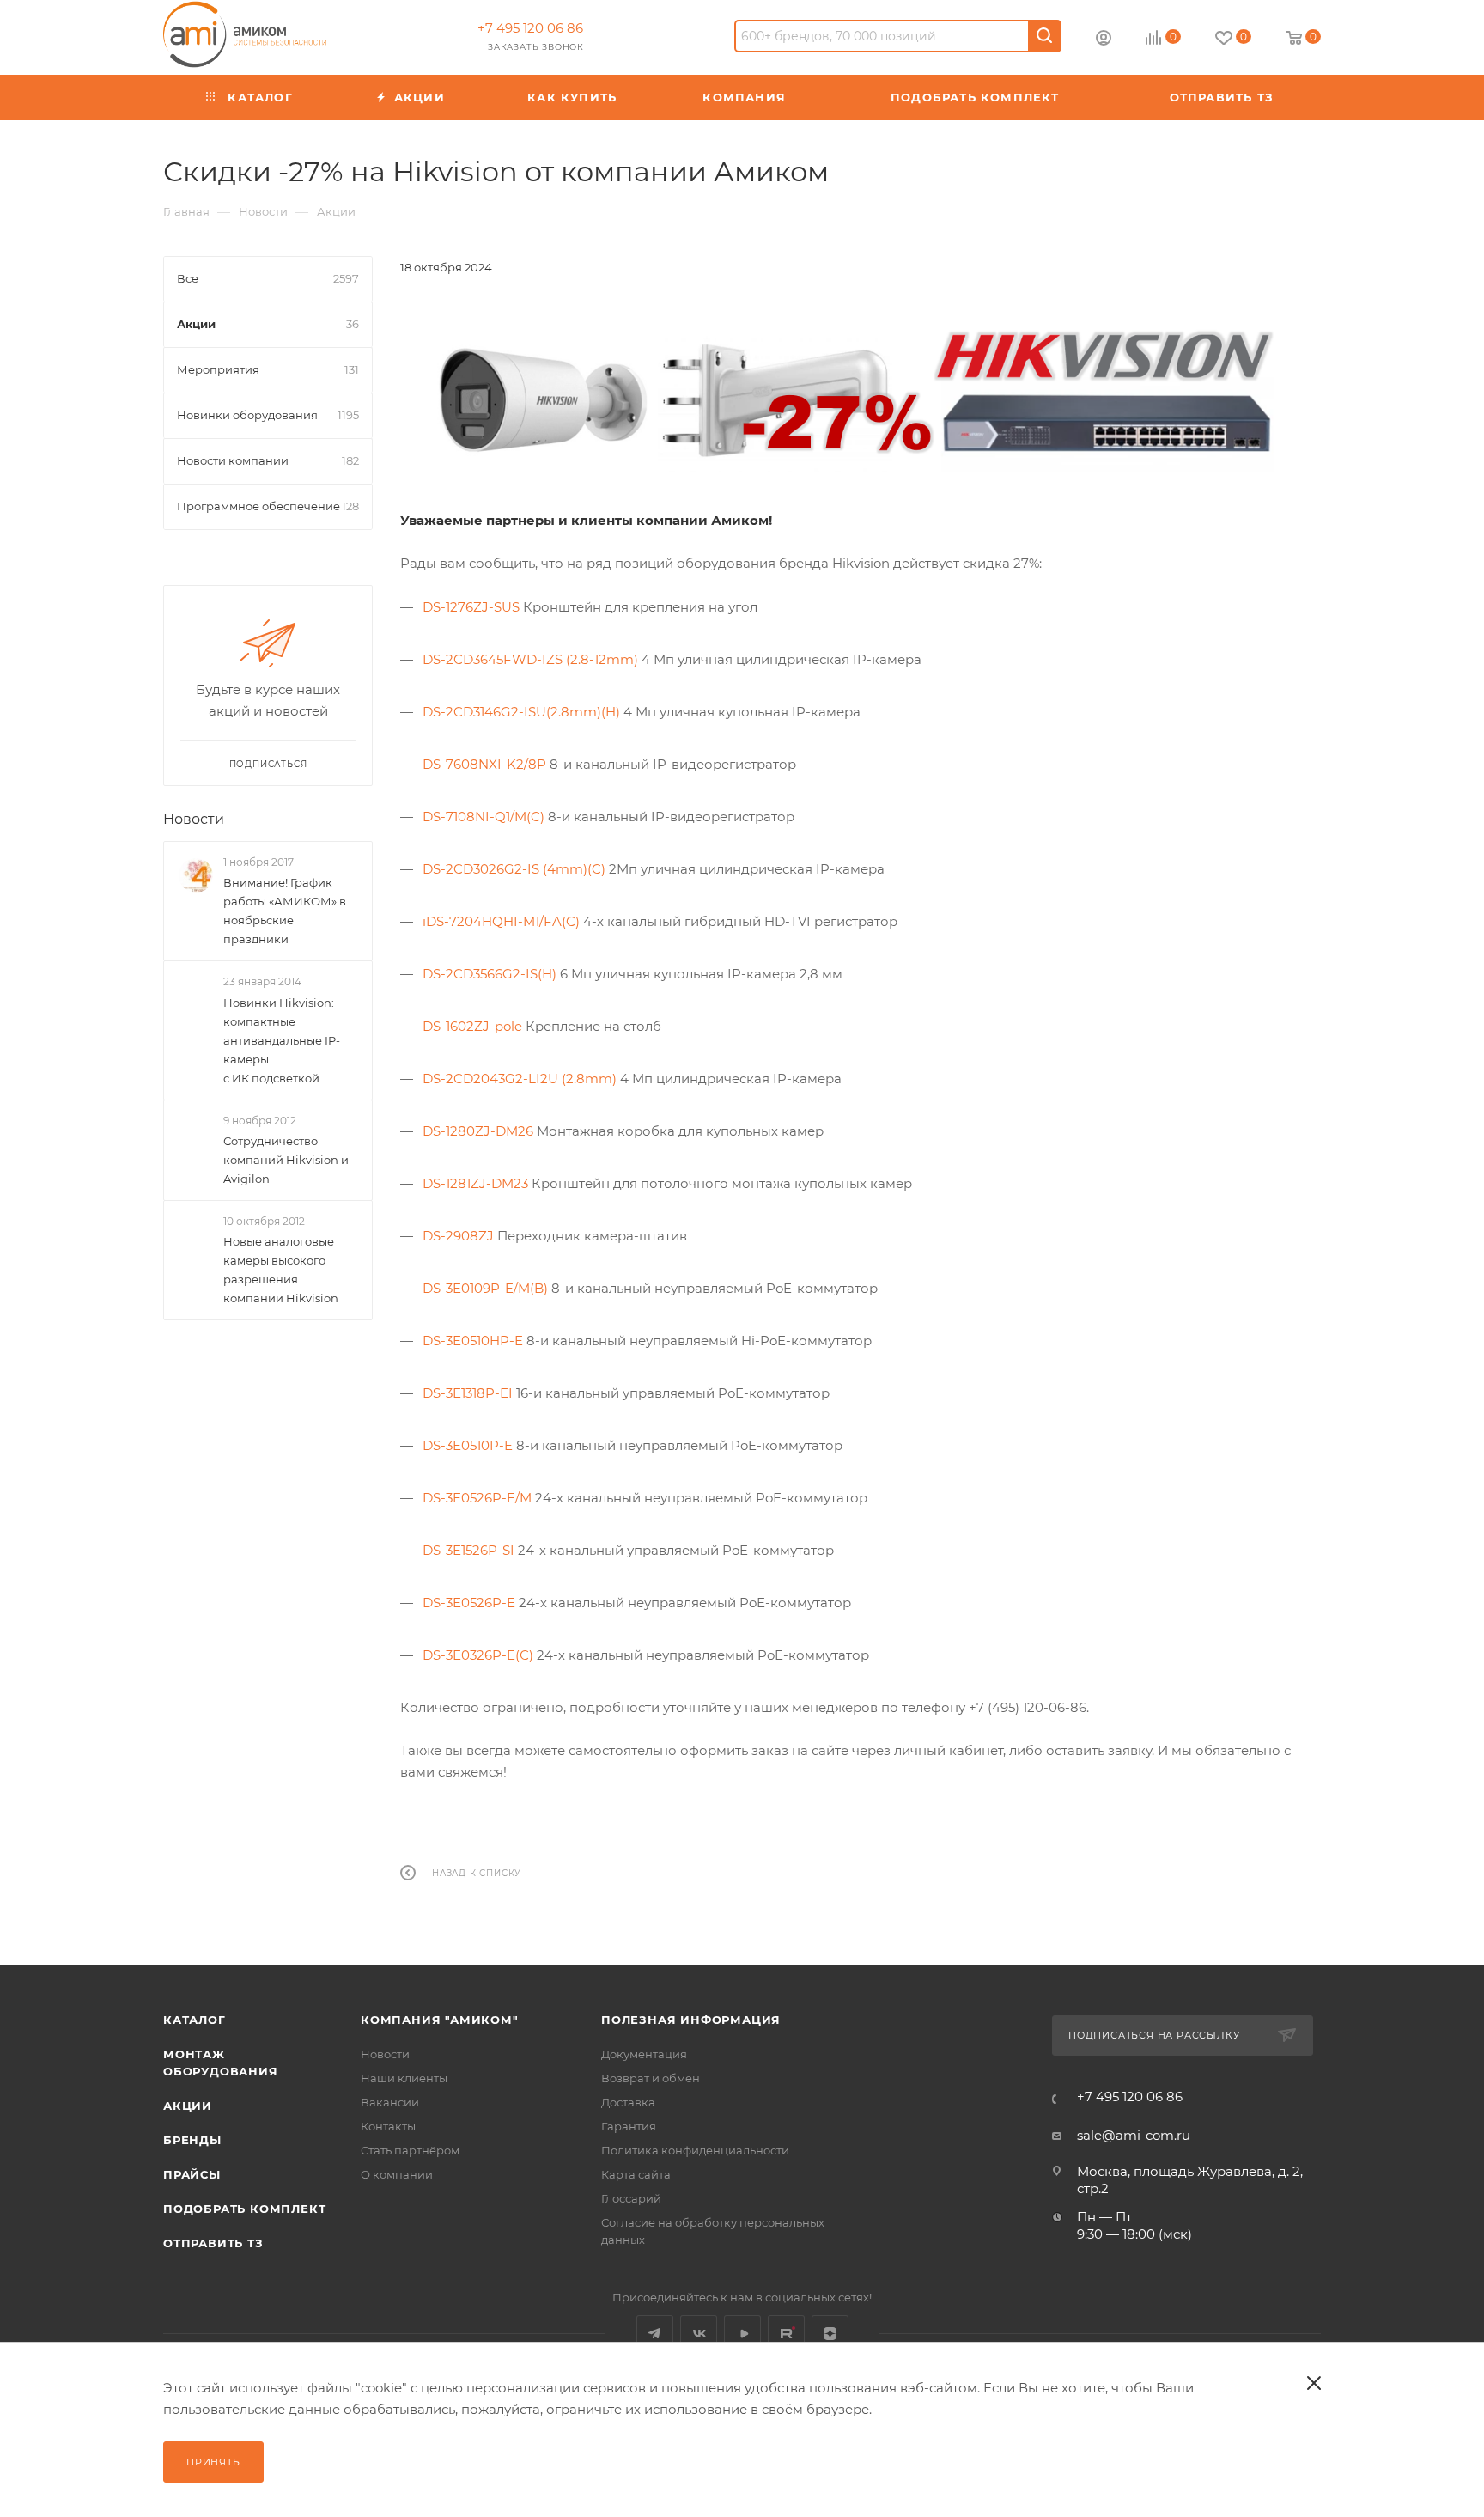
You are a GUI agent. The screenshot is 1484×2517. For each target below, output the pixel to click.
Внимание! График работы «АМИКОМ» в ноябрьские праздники (285, 911)
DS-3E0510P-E (468, 1445)
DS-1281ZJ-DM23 (475, 1183)
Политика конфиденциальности (695, 2150)
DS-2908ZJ (458, 1236)
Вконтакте (699, 2334)
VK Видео (742, 2334)
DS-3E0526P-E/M (477, 1498)
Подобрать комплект (244, 2209)
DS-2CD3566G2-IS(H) (490, 974)
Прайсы (192, 2174)
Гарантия (629, 2126)
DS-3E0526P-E (469, 1603)
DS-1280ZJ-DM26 (478, 1131)
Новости (194, 819)
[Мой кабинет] (1104, 40)
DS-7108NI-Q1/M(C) (484, 817)
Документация (644, 2054)
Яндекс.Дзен (830, 2334)
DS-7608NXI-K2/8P (484, 764)
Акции (188, 2106)
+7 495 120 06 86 (530, 28)
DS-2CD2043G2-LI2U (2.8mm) (520, 1079)
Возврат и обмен (651, 2078)
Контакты (388, 2126)
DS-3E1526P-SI (468, 1550)
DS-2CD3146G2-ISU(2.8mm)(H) (521, 712)
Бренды (192, 2140)
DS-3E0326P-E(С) (478, 1655)
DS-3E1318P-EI (468, 1393)
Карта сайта (636, 2174)
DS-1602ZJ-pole (472, 1026)
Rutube (786, 2334)
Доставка (628, 2102)
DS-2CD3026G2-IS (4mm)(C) (514, 869)
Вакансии (390, 2102)
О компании (397, 2174)
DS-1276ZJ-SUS (471, 607)
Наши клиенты (404, 2078)
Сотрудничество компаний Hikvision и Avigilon (286, 1160)
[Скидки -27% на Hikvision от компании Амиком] (861, 393)
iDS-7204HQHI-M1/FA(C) (501, 921)
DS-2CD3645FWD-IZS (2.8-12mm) (530, 659)
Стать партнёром (410, 2150)
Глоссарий (631, 2198)
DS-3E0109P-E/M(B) (485, 1288)
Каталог (195, 2020)
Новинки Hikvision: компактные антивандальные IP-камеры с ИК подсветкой (282, 1039)
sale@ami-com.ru (1134, 2135)
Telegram (655, 2334)
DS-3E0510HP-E (473, 1341)
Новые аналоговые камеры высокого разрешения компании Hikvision (281, 1270)
